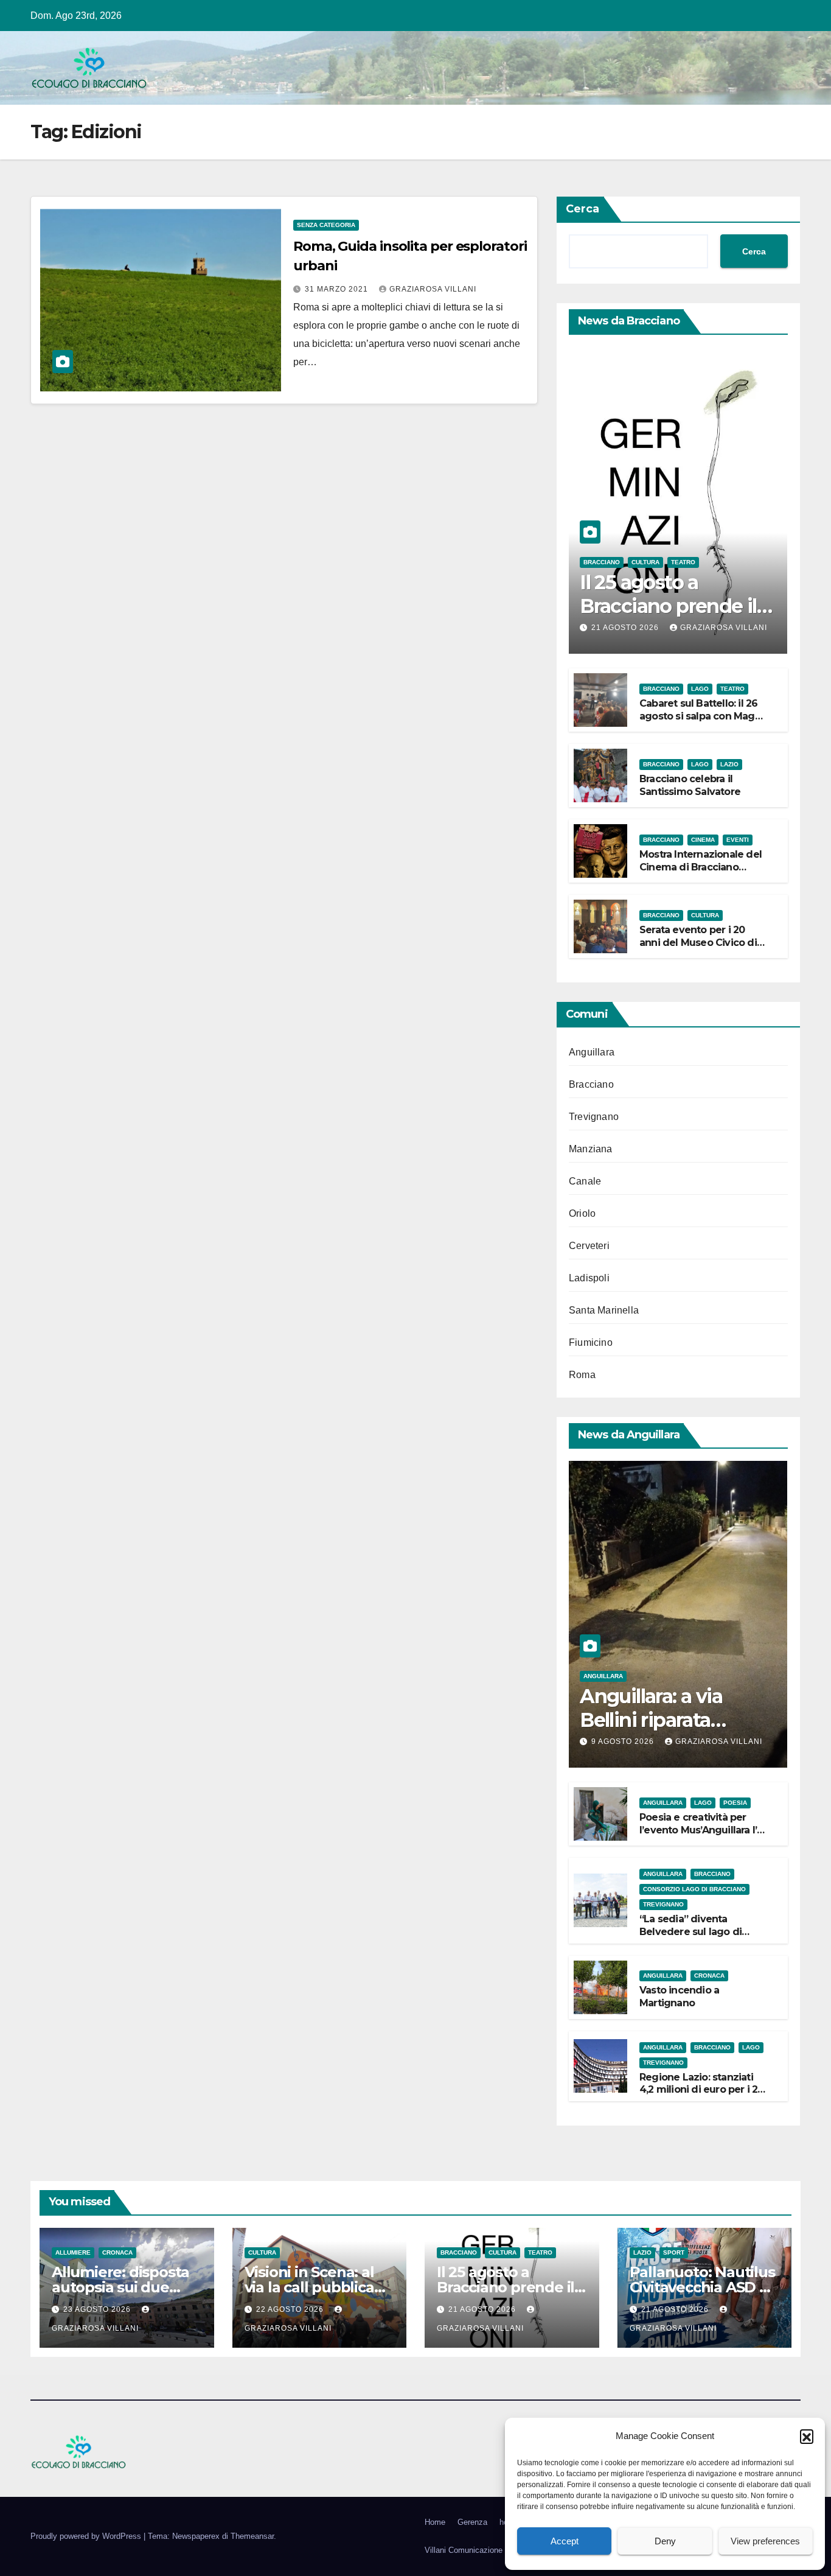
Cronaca (709, 1976)
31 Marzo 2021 (338, 289)
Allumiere (73, 2252)
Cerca (582, 209)
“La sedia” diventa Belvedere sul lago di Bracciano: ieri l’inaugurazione (690, 1938)
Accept (565, 2541)
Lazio (729, 764)
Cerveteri (589, 1246)
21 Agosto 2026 (626, 628)
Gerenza (472, 2522)
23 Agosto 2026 (98, 2309)
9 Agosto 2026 (624, 1741)
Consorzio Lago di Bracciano (694, 1889)
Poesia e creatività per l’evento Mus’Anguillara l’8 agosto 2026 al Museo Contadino (701, 1836)
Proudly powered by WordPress (87, 2536)
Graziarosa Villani (433, 289)
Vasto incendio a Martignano (679, 1997)
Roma (582, 1375)
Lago (700, 689)
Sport (674, 2252)
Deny (665, 2541)
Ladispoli (589, 1278)
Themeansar (252, 2536)
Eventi (738, 840)
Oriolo (582, 1213)
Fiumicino (591, 1342)
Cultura (645, 562)
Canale (585, 1181)
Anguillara (592, 1052)
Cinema (703, 840)
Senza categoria (326, 225)
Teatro (683, 562)
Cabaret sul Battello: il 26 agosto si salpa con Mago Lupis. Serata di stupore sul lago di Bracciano (700, 722)
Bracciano (602, 562)
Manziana (591, 1149)
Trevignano (594, 1117)
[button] (807, 2436)
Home (435, 2522)
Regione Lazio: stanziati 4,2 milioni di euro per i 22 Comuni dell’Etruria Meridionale (701, 2096)
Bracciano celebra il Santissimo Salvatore (690, 785)
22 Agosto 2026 (291, 2309)
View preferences (765, 2541)
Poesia (735, 1803)
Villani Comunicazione (464, 2550)
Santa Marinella (604, 1310)
